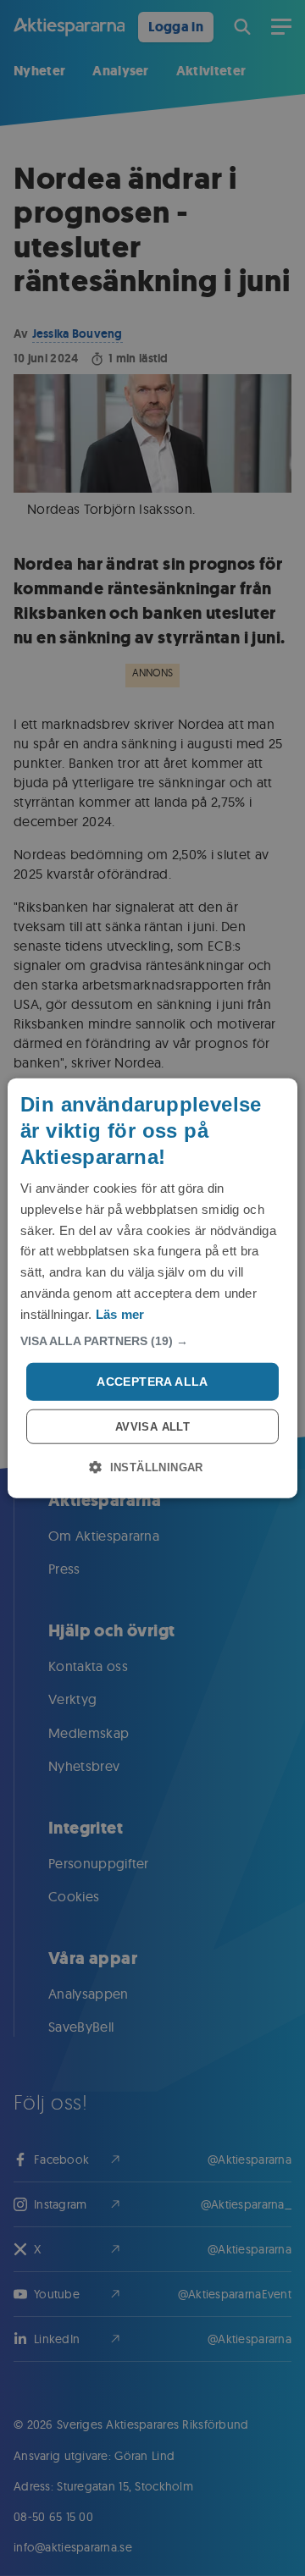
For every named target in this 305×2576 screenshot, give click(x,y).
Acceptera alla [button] (152, 1382)
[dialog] (152, 1288)
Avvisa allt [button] (152, 1427)
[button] (152, 1341)
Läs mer (120, 1313)
